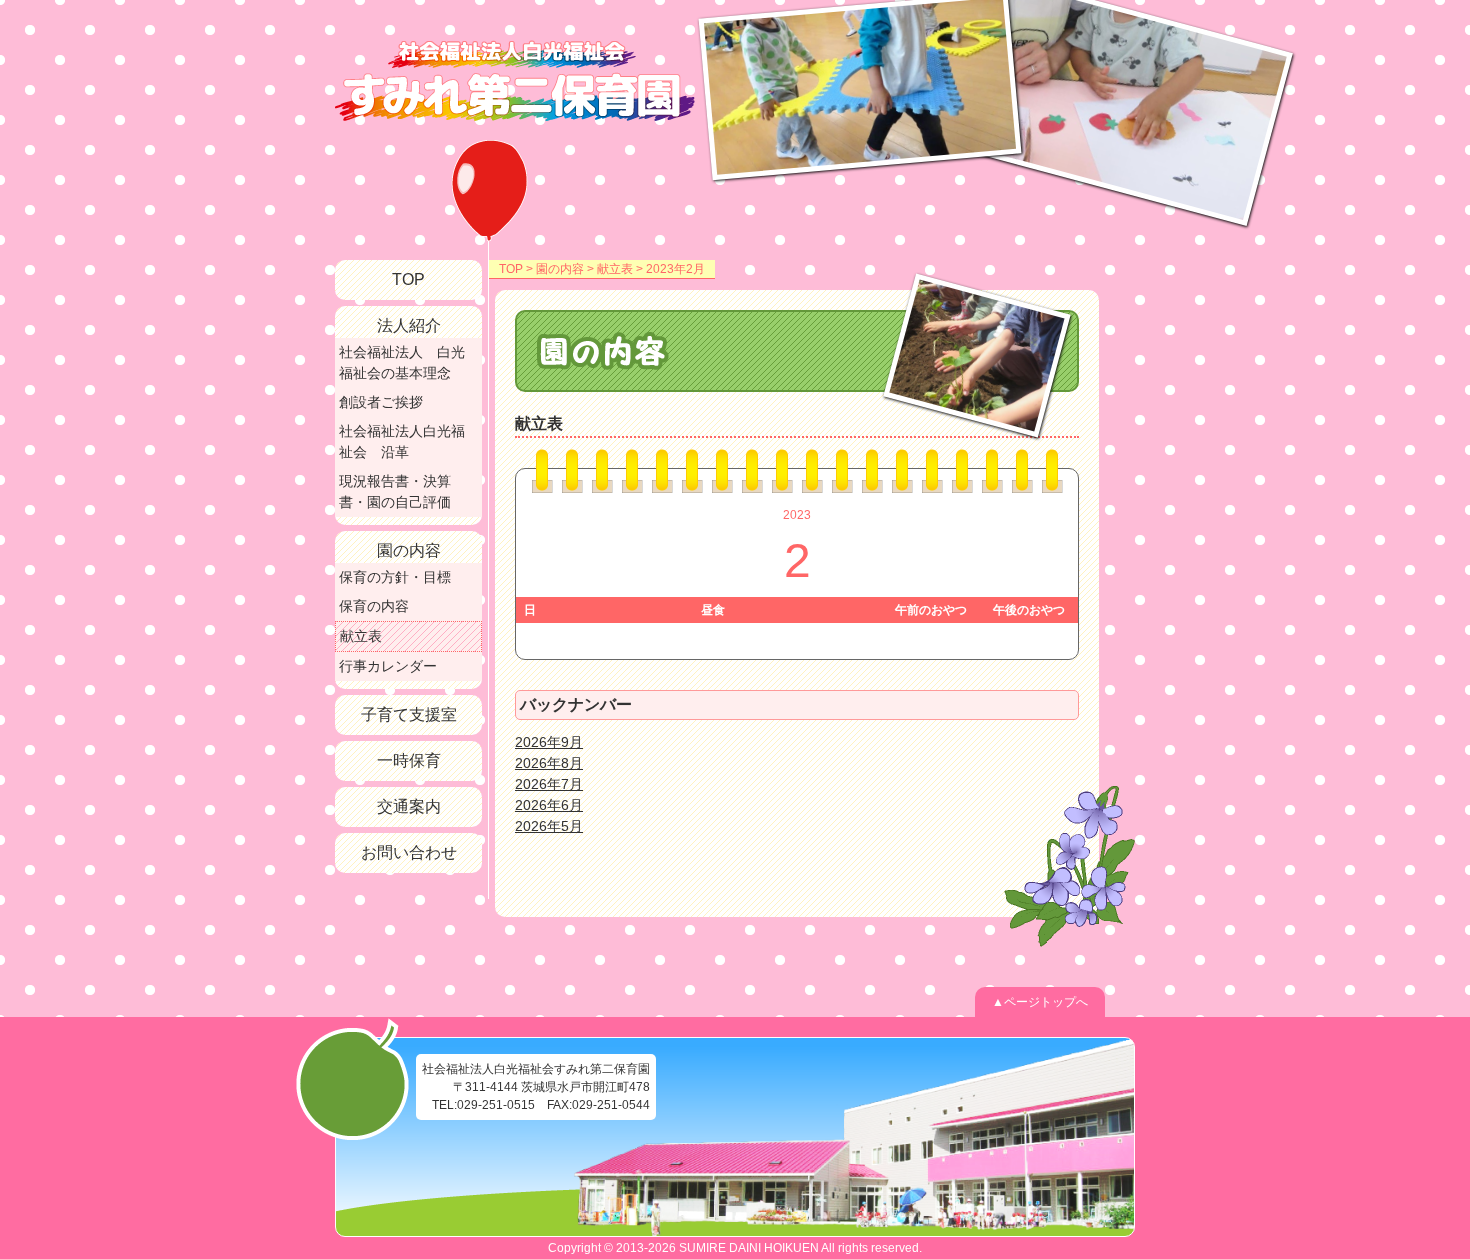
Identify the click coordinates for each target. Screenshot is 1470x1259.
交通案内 (409, 806)
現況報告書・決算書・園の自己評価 (395, 491)
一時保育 (409, 760)
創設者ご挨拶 (381, 402)
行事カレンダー (388, 666)
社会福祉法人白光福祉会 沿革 (402, 441)
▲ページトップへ (1040, 1002)
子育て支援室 (409, 714)
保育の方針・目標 (395, 577)
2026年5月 (549, 826)
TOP (511, 269)
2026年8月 (549, 763)
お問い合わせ (409, 852)
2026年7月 (549, 784)
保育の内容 (374, 606)
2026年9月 (549, 742)
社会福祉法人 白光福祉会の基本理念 (402, 362)
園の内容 (560, 269)
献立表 (615, 269)
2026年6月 (549, 805)
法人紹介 (409, 325)
